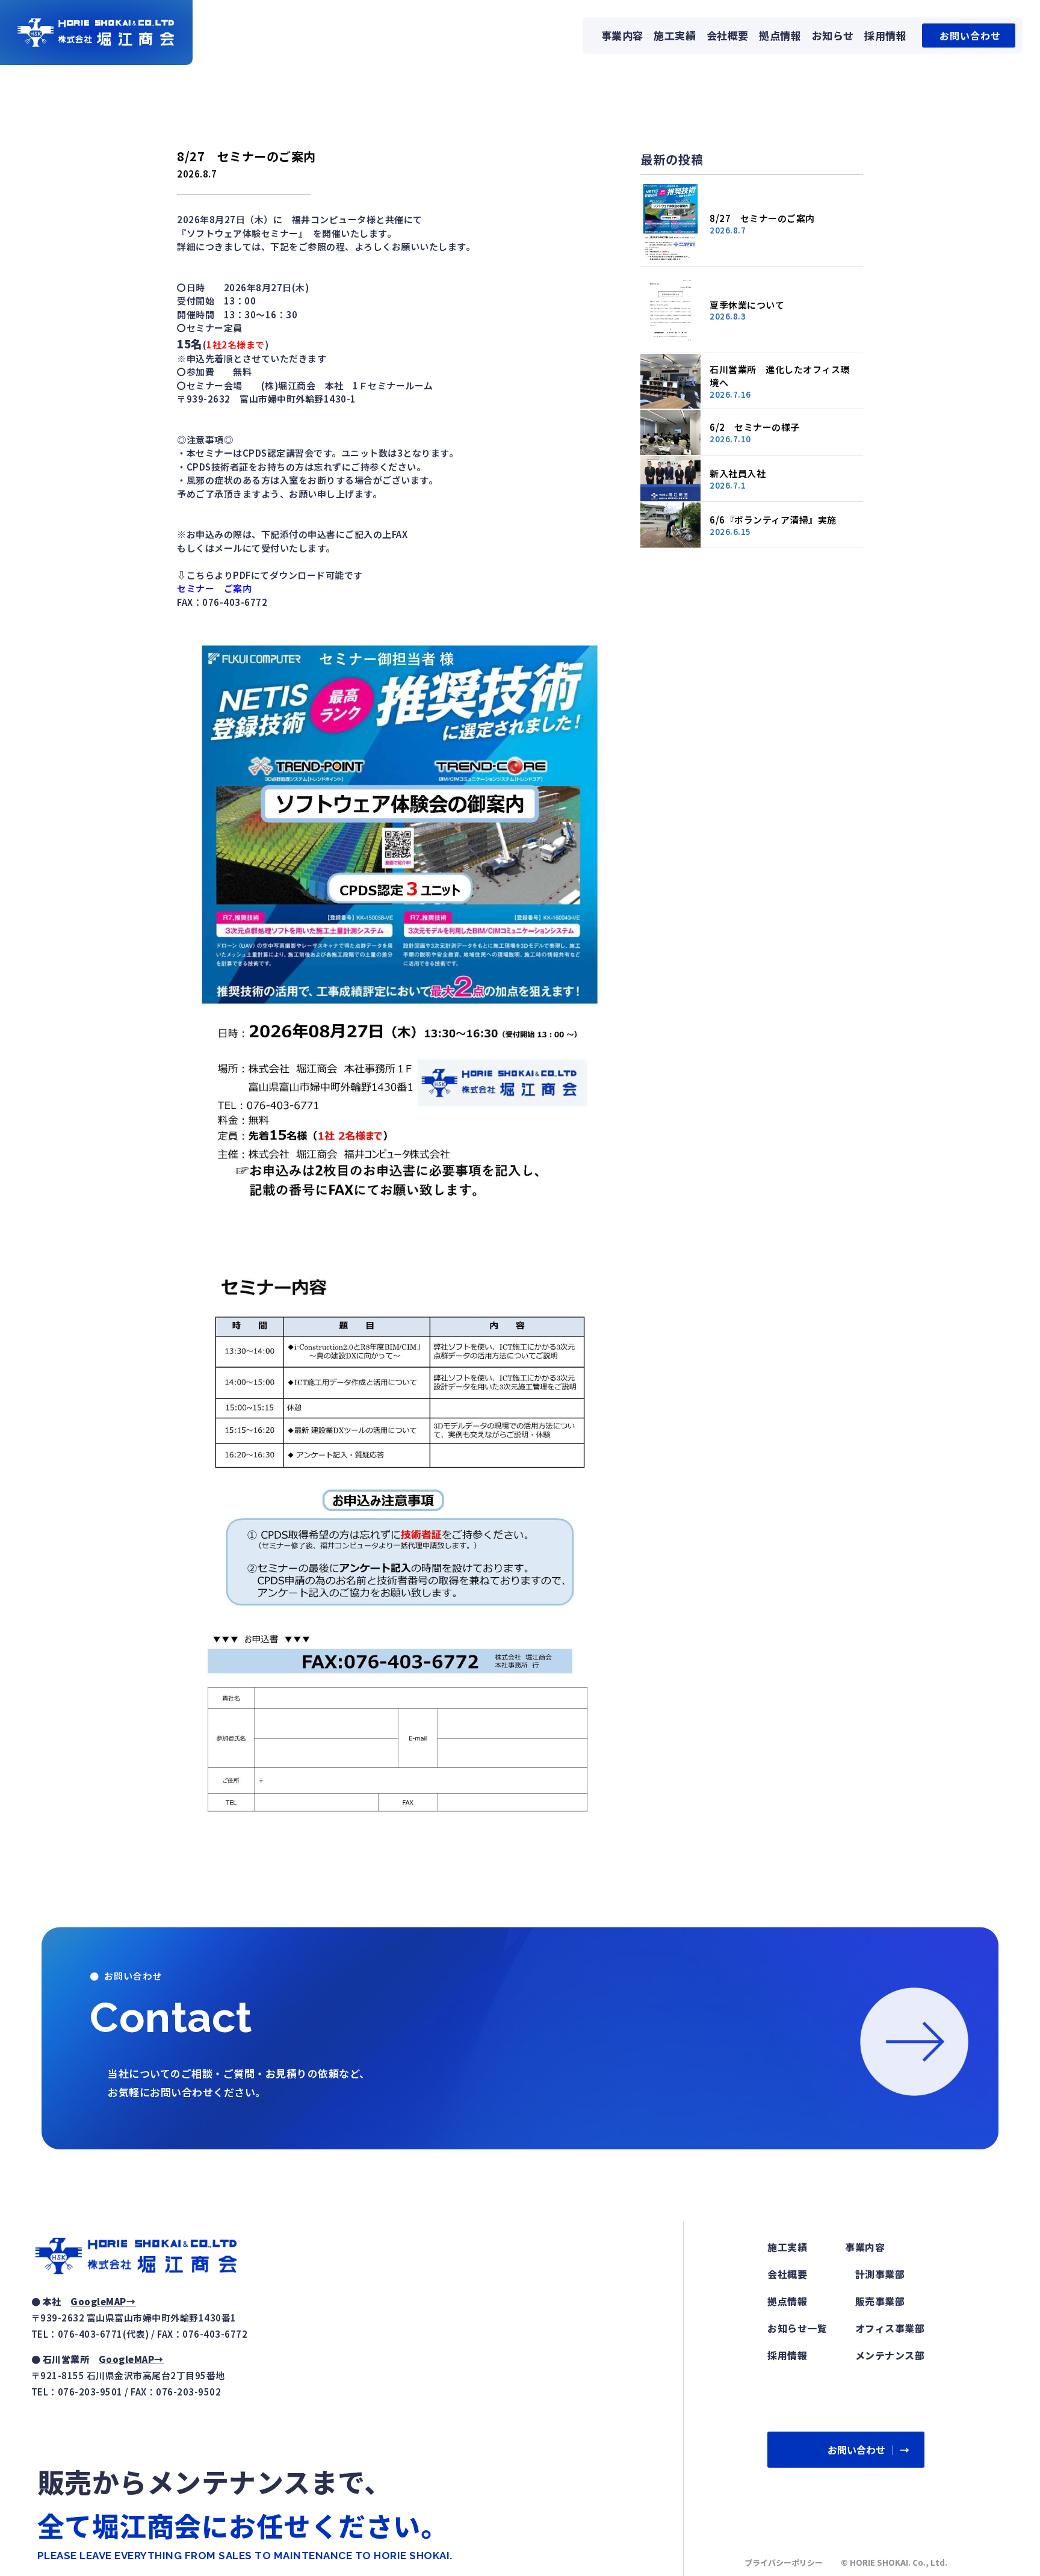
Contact (171, 2017)
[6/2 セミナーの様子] (670, 432)
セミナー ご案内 (214, 588)
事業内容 (622, 35)
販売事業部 (880, 2301)
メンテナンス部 (890, 2355)
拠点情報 (780, 35)
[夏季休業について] (670, 310)
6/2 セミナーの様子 (755, 427)
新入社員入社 (738, 473)
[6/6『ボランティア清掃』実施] (670, 525)
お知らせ (833, 35)
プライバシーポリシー (784, 2562)
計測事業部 (880, 2274)
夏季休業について (747, 305)
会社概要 (728, 35)
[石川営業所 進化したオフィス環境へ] (670, 381)
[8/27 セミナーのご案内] (670, 224)
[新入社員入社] (670, 479)
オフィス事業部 (890, 2328)
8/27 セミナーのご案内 (762, 218)
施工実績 (675, 35)
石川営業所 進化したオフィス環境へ (780, 376)
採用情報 (885, 35)
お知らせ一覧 (797, 2328)
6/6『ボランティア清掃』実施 (773, 520)
